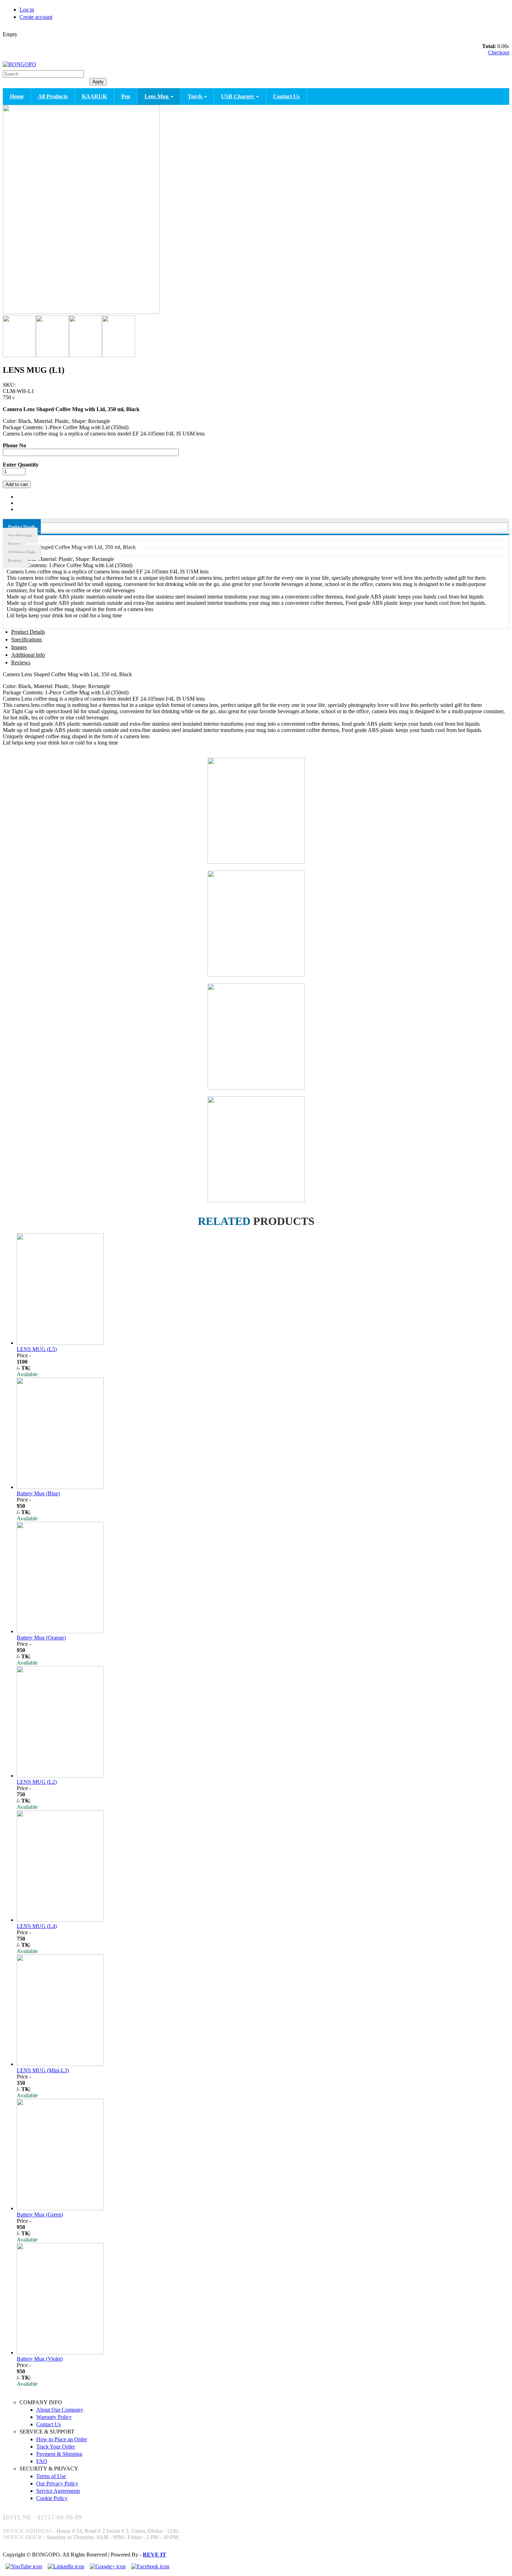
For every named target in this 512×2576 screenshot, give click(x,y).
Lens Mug (157, 96)
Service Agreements (58, 2491)
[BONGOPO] (20, 64)
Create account (36, 17)
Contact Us (286, 96)
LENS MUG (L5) (37, 1349)
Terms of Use (51, 2476)
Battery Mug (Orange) (41, 1638)
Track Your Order (56, 2447)
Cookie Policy (52, 2498)
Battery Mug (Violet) (40, 2359)
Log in (27, 10)
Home (17, 96)
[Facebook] (150, 2566)
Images (14, 544)
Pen (126, 96)
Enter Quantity (21, 465)
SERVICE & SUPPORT (47, 2432)
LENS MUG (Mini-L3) (43, 2070)
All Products (53, 96)
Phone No (14, 445)
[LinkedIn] (66, 2566)
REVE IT (154, 2555)
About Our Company (60, 2410)
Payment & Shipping (59, 2454)
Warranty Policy (54, 2417)
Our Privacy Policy (57, 2484)
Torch (196, 96)
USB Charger (238, 96)
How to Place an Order (62, 2439)
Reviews (15, 561)
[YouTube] (24, 2566)
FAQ (42, 2461)
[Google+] (108, 2566)
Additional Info (22, 552)
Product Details (22, 527)
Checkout (499, 52)
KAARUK (94, 96)
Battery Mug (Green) (40, 2215)
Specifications (20, 535)
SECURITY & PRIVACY (49, 2469)
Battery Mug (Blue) (38, 1493)
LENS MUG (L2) (37, 1782)
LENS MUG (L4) (37, 1926)
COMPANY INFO (41, 2402)
